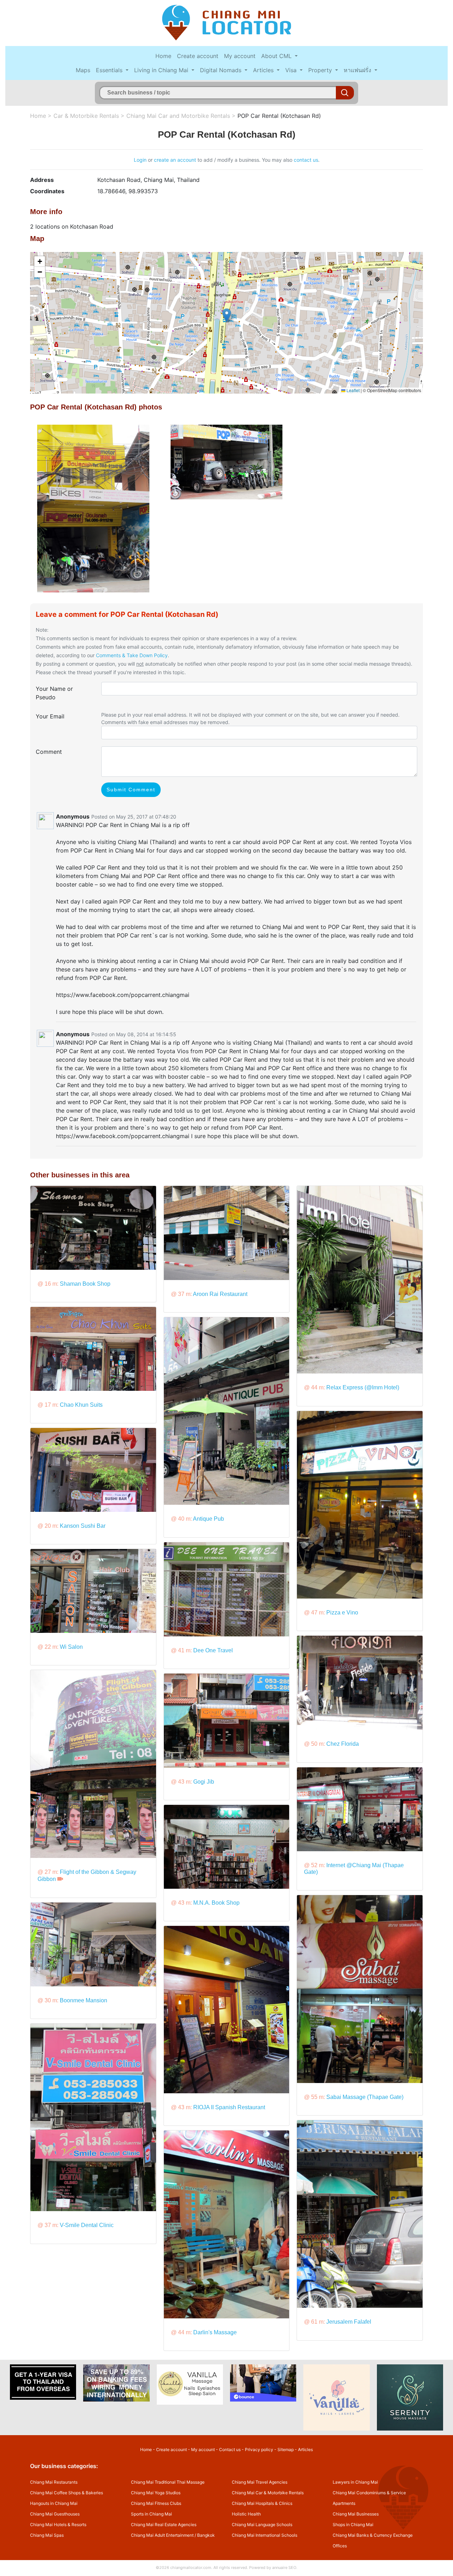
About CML (277, 56)
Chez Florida (343, 1744)
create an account (175, 160)
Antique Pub (208, 1519)
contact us (306, 160)
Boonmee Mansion (84, 2000)
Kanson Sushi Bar (83, 1526)
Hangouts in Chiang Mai (54, 2503)
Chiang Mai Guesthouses (55, 2514)
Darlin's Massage (215, 2332)
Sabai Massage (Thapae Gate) (365, 2097)
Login (140, 160)
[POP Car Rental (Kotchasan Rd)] (93, 508)
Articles (264, 70)
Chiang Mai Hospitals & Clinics (262, 2503)
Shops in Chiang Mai (353, 2525)
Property (321, 70)
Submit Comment (131, 790)
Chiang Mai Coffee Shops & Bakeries (67, 2493)
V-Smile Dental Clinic (87, 2225)
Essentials (110, 70)
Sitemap (286, 2449)
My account (240, 56)
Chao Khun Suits (81, 1405)
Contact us (230, 2449)
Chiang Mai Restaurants (54, 2482)
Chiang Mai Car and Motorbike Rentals (178, 116)
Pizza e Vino (342, 1613)
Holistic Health (246, 2514)
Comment (49, 752)
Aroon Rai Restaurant (220, 1294)
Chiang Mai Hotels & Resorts (58, 2525)
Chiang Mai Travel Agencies (260, 2482)
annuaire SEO (284, 2568)
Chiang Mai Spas (47, 2535)
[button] (227, 315)
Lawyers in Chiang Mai (355, 2482)
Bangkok (206, 2535)
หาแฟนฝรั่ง (358, 70)
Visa (292, 70)
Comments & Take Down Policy (132, 655)
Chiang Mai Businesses (356, 2514)
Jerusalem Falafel (349, 2322)
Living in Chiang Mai (162, 70)
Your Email (50, 716)
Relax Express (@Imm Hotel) (363, 1387)
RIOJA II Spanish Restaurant (229, 2107)
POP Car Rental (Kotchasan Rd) (279, 116)
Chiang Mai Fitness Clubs (156, 2503)
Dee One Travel (213, 1650)
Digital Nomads (222, 70)
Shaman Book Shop (85, 1284)
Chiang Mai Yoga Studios (156, 2493)
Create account (198, 56)
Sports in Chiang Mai (151, 2514)
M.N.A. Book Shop (216, 1903)
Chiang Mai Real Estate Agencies (164, 2525)
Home (163, 56)
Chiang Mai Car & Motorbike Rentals (268, 2493)
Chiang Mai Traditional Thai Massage (168, 2482)
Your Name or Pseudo (54, 693)
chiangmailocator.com (191, 2568)
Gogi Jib (204, 1782)
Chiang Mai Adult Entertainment (162, 2535)
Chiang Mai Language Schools (262, 2525)
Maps (83, 70)
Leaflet (352, 390)
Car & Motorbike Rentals (86, 116)
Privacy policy (259, 2449)
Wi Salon (71, 1647)
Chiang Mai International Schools (265, 2535)
